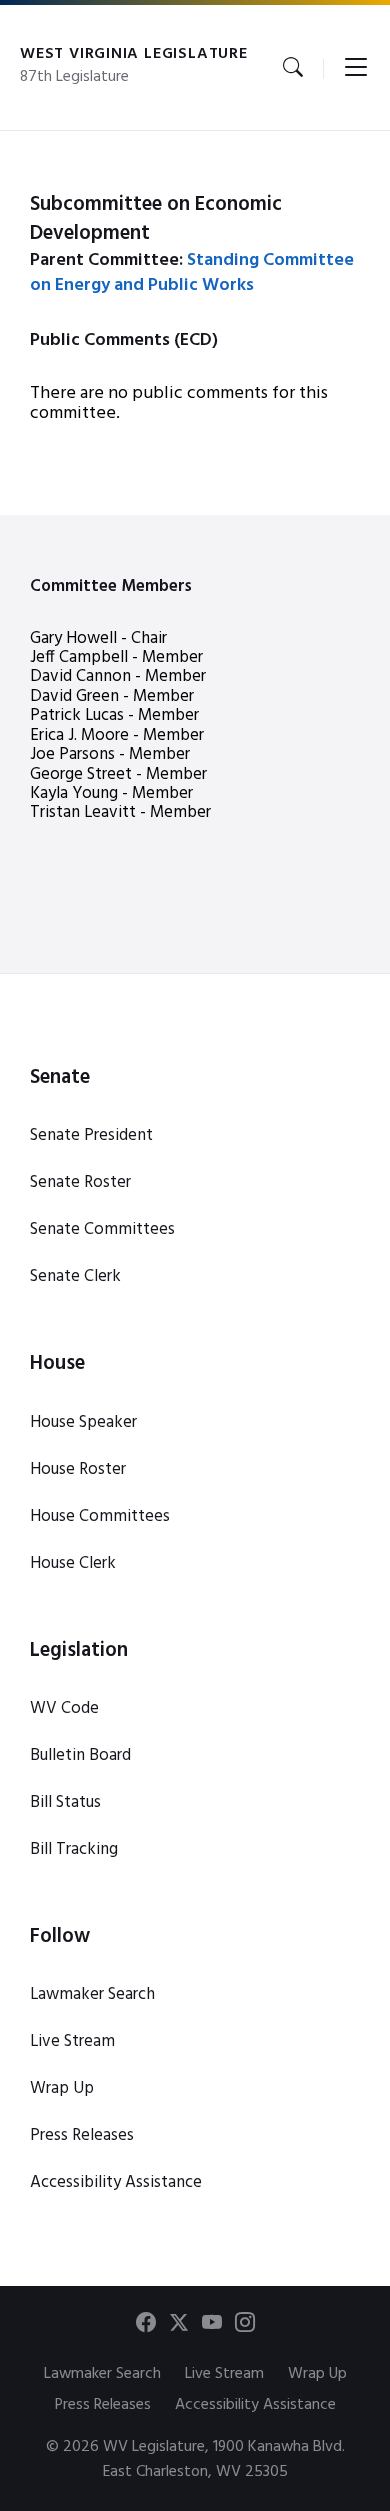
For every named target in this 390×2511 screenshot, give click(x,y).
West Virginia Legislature (134, 54)
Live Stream (72, 2041)
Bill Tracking (74, 1849)
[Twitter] (179, 2326)
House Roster (78, 1469)
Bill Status (65, 1802)
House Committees (100, 1516)
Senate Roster (80, 1182)
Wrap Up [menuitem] (317, 2374)
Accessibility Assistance (116, 2182)
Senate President (91, 1135)
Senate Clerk (75, 1276)
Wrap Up (62, 2088)
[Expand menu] (356, 68)
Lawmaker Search (92, 1994)
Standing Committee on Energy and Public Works (192, 273)
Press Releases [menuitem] (103, 2405)
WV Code (64, 1708)
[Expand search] (293, 68)
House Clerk (73, 1563)
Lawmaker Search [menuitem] (102, 2374)
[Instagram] (245, 2326)
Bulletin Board (80, 1755)
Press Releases (82, 2135)
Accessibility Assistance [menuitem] (255, 2405)
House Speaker (83, 1422)
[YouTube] (212, 2326)
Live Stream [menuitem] (224, 2374)
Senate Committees (102, 1229)
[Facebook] (146, 2326)
